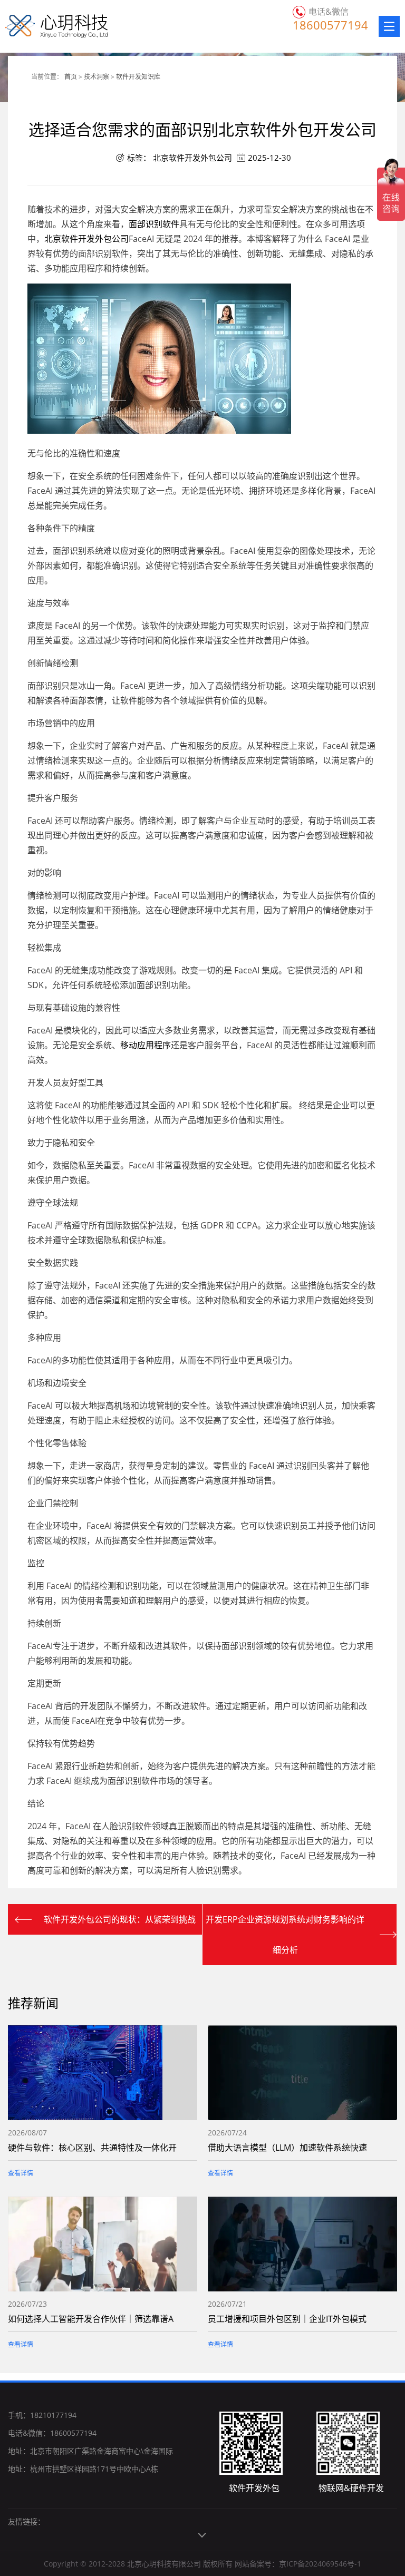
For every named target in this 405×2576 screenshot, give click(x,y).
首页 (71, 77)
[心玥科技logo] (44, 26)
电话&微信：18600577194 (52, 2433)
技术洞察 (97, 77)
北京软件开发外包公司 (192, 158)
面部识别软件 (154, 224)
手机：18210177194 (42, 2415)
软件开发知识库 (138, 77)
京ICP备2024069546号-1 (320, 2564)
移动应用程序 (146, 1045)
